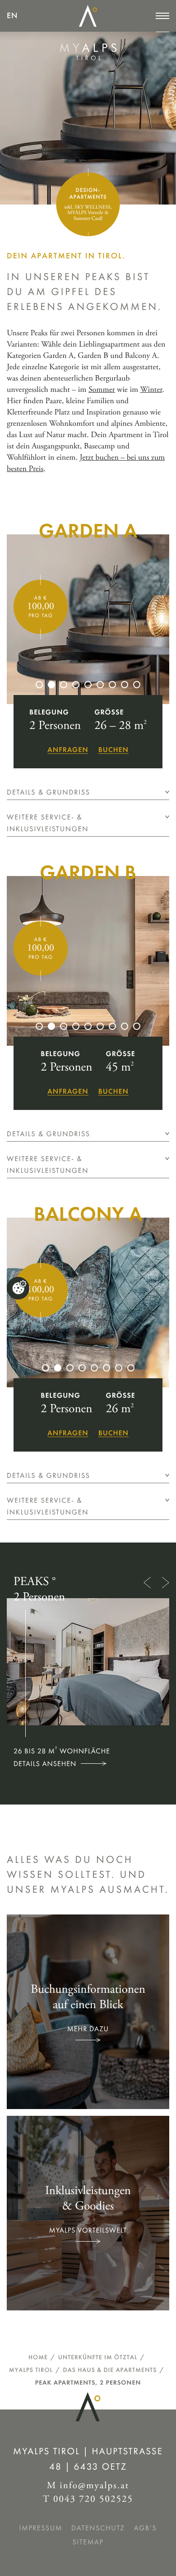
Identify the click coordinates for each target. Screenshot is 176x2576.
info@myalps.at (94, 2486)
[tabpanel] (88, 619)
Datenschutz (98, 2528)
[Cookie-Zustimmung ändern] (18, 1288)
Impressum (41, 2528)
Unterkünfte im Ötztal (98, 2357)
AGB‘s (146, 2528)
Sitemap (88, 2542)
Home (38, 2357)
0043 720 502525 (93, 2500)
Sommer (102, 390)
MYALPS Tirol (31, 2370)
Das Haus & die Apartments (110, 2370)
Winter (151, 390)
